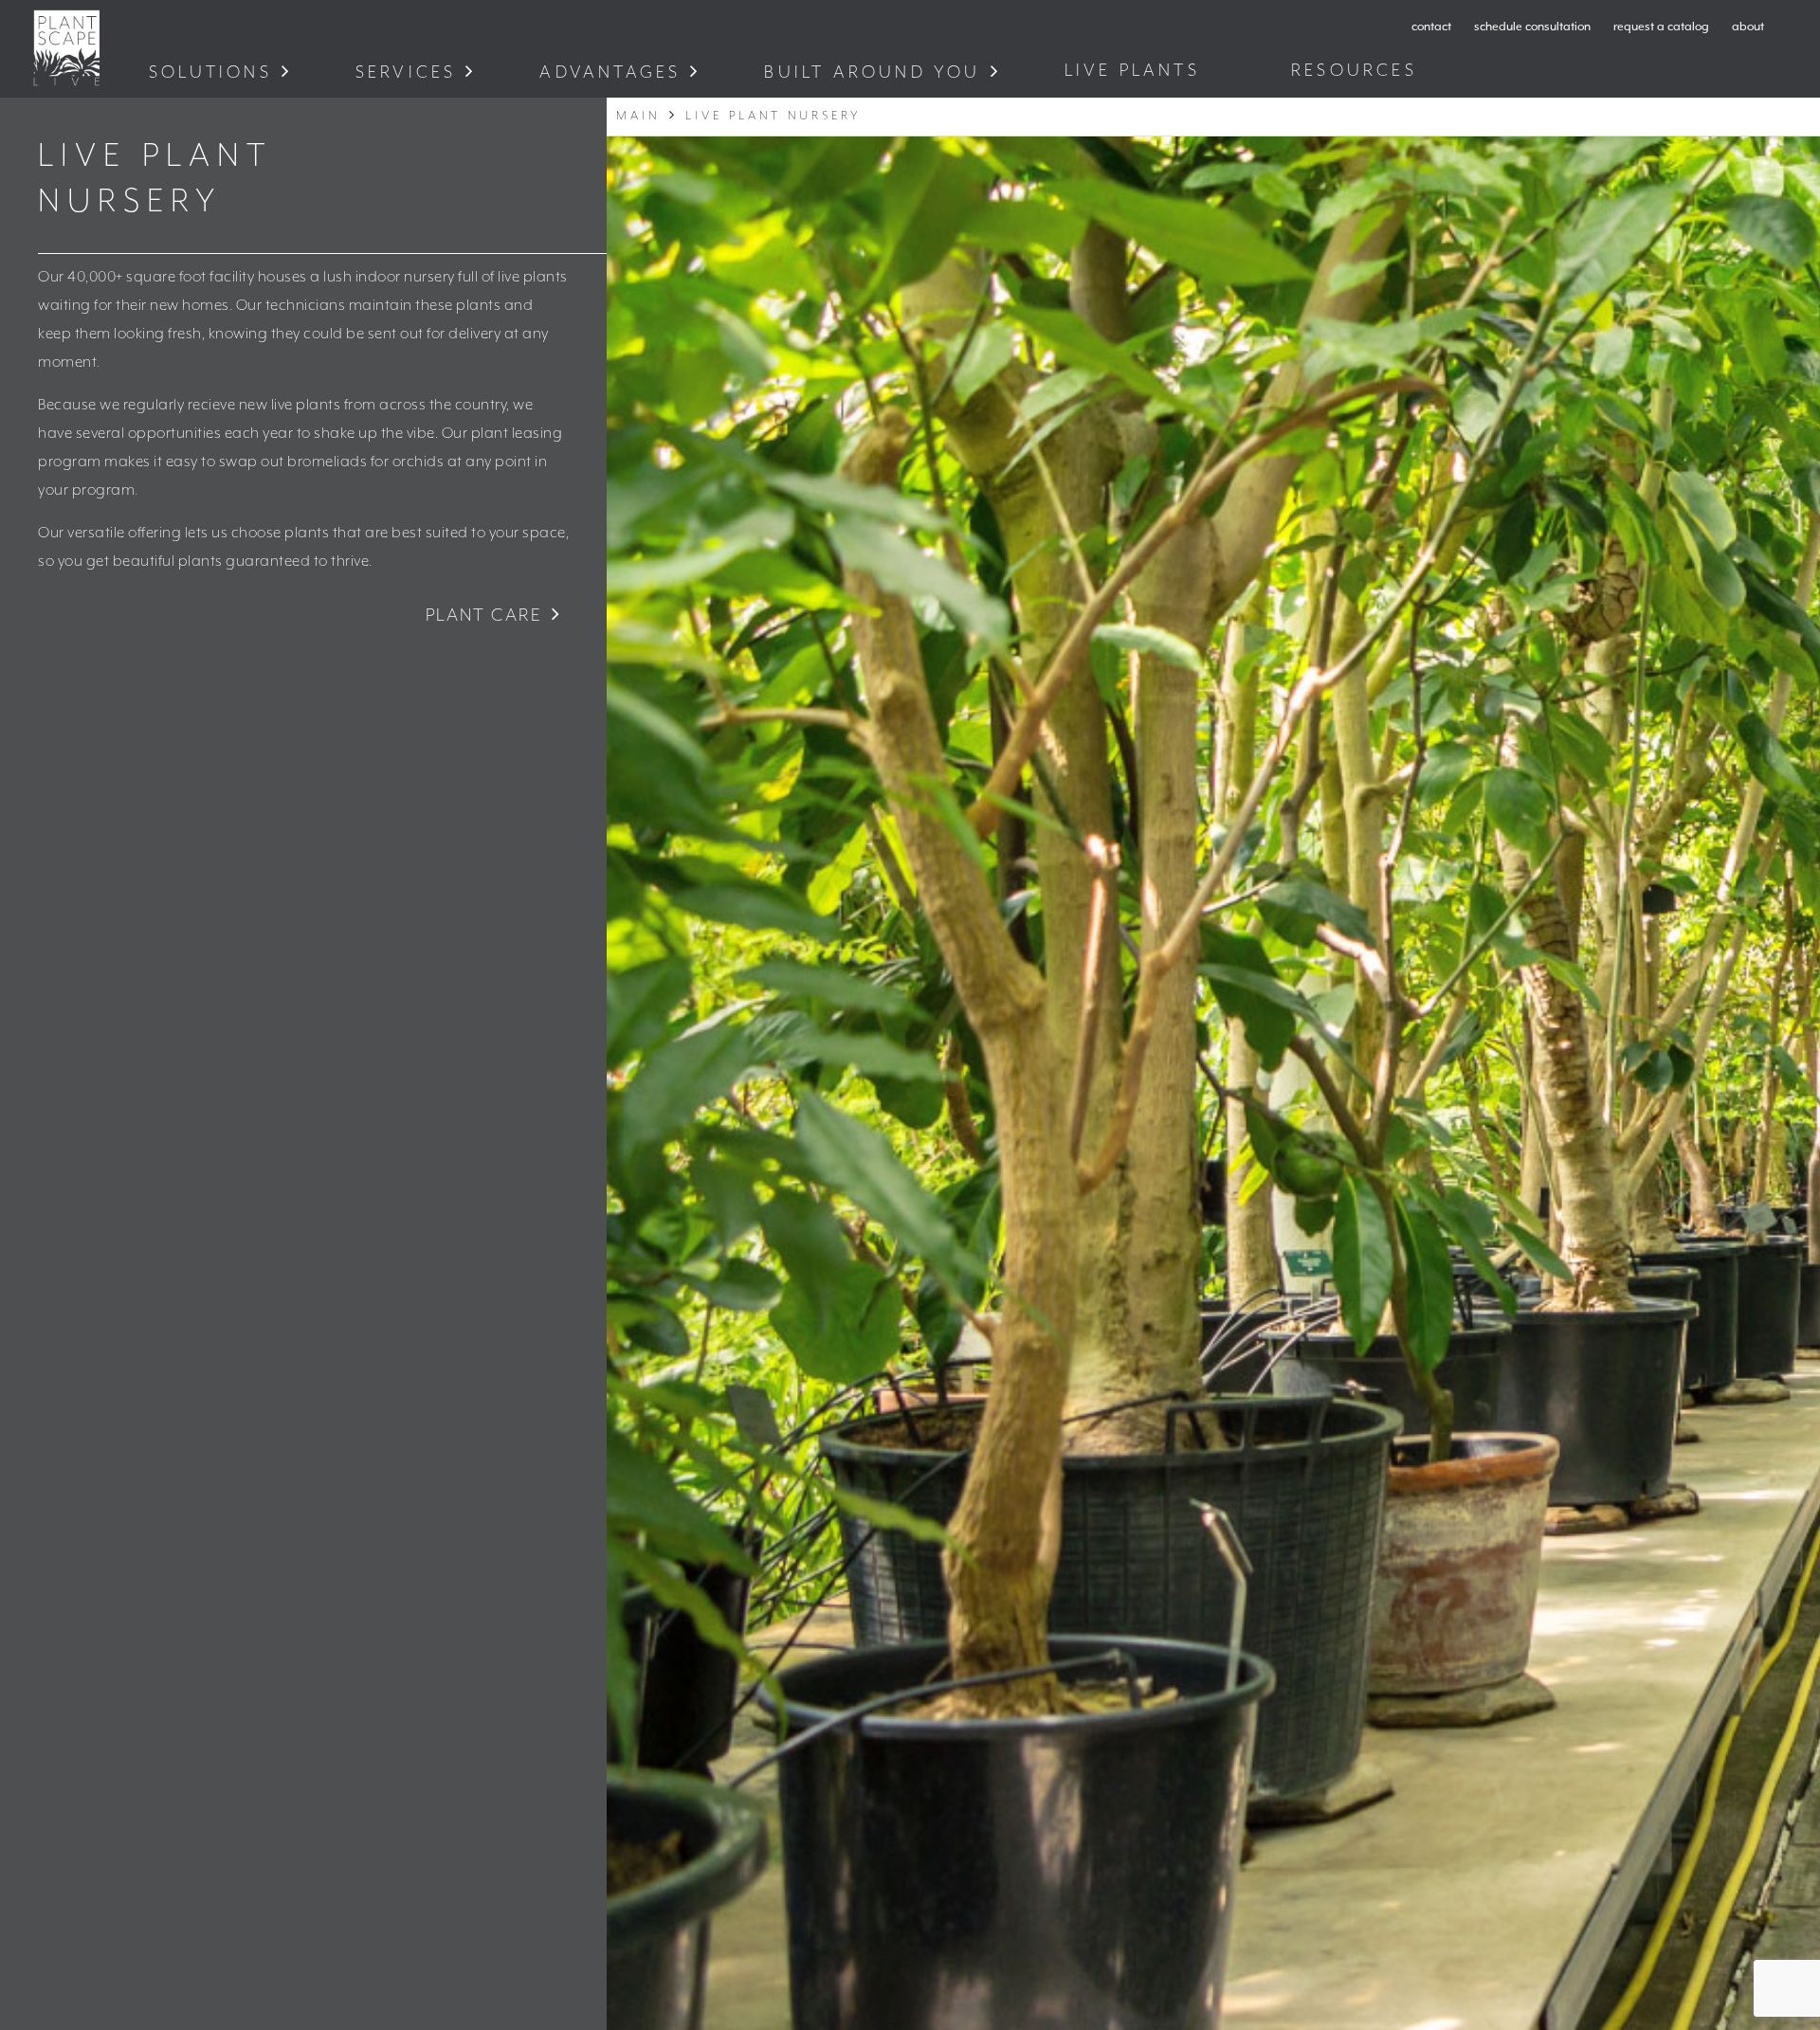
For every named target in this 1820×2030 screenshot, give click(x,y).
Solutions (210, 72)
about (1748, 27)
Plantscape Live (66, 48)
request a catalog (1661, 27)
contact (1431, 27)
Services (406, 72)
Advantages (610, 72)
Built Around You (872, 72)
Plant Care (484, 616)
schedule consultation (1532, 27)
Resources (1358, 71)
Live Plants (1136, 71)
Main (638, 116)
